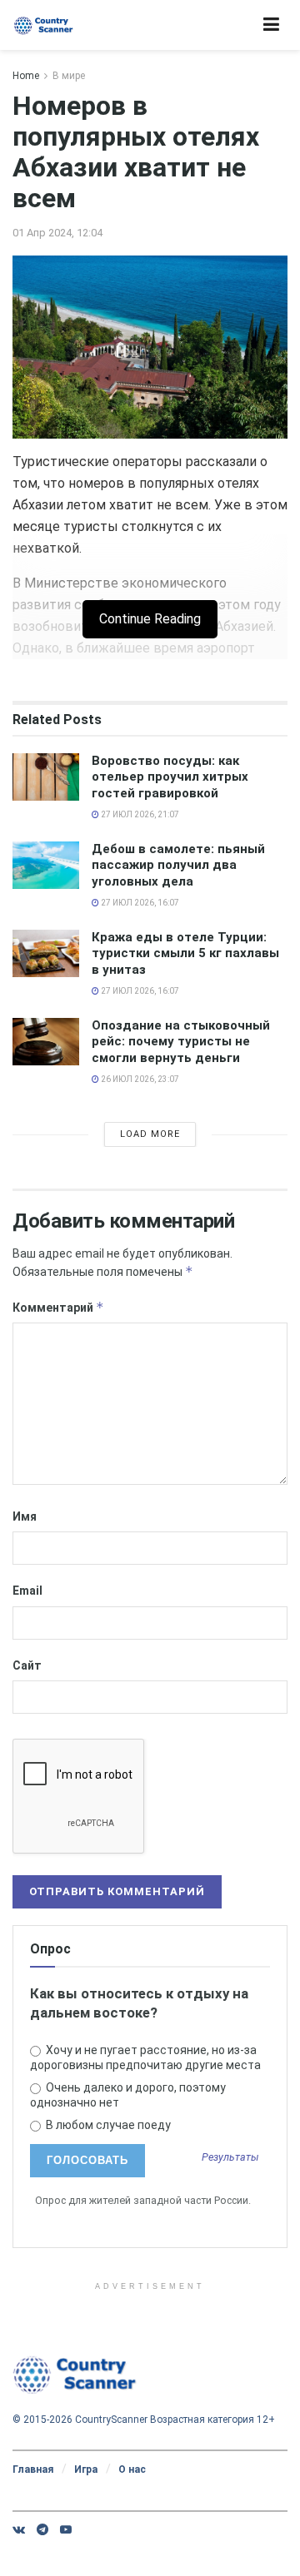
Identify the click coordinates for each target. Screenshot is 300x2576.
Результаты (230, 2158)
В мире (69, 76)
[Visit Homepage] (44, 25)
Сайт (27, 1665)
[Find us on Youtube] (66, 2529)
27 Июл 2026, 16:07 (139, 903)
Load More (150, 1134)
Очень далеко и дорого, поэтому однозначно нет (128, 2095)
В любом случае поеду (107, 2125)
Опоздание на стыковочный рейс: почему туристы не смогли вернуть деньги (181, 1042)
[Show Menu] (271, 25)
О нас (132, 2469)
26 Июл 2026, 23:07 (139, 1079)
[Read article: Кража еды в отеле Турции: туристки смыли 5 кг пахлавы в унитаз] (46, 953)
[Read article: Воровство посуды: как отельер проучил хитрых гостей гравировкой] (46, 777)
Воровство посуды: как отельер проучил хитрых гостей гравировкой (170, 777)
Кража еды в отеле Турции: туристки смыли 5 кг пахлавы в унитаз (185, 953)
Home (26, 76)
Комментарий (58, 1307)
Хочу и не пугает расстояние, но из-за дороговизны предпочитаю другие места (145, 2057)
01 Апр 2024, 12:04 (57, 233)
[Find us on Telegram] (42, 2529)
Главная (33, 2469)
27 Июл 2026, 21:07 (139, 814)
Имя (25, 1516)
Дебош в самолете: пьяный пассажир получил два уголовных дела (178, 865)
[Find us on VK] (19, 2529)
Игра (86, 2469)
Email (27, 1591)
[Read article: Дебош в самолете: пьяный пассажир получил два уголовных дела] (46, 865)
